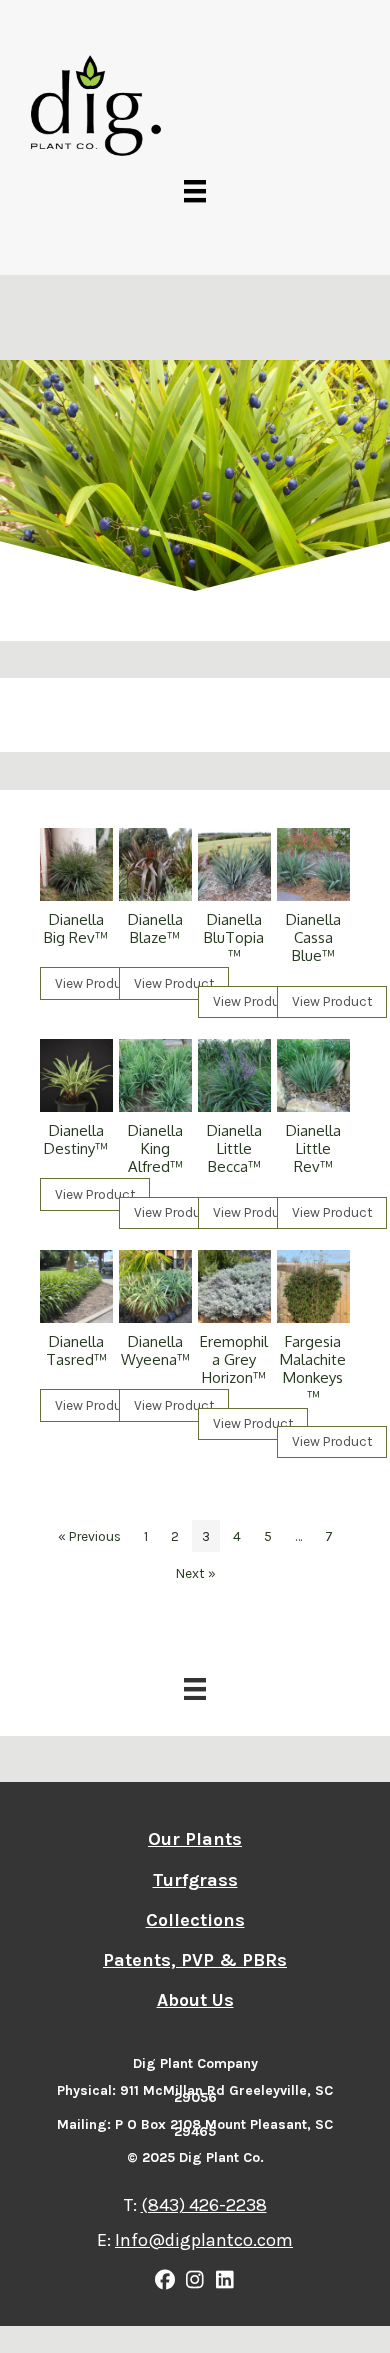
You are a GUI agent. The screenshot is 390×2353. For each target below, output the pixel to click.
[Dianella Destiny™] (76, 1075)
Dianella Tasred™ (76, 1350)
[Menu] (195, 190)
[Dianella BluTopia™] (234, 864)
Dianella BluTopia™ (234, 937)
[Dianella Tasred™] (76, 1286)
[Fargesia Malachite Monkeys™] (313, 1286)
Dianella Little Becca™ (234, 1148)
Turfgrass (195, 1880)
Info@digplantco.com (204, 2240)
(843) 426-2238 (204, 2205)
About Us (195, 2000)
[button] (165, 2280)
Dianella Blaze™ (155, 928)
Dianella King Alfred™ (155, 1148)
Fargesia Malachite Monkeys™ (313, 1369)
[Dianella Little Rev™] (313, 1075)
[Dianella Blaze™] (155, 864)
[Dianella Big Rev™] (76, 864)
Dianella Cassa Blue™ (313, 937)
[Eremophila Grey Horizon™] (234, 1286)
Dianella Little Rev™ (313, 1148)
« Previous (89, 1536)
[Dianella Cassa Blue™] (313, 864)
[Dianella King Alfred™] (155, 1075)
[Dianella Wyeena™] (155, 1286)
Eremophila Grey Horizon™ (234, 1359)
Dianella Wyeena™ (155, 1350)
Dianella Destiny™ (76, 1139)
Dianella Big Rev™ (76, 928)
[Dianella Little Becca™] (234, 1075)
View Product (95, 983)
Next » (195, 1573)
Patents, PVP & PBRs (195, 1960)
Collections (195, 1920)
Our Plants (195, 1839)
